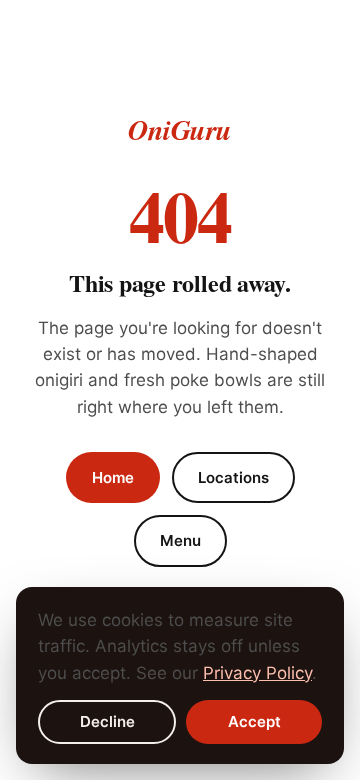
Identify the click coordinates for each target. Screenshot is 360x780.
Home (113, 477)
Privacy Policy (257, 673)
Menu (180, 540)
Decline (107, 721)
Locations (233, 477)
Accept (254, 721)
